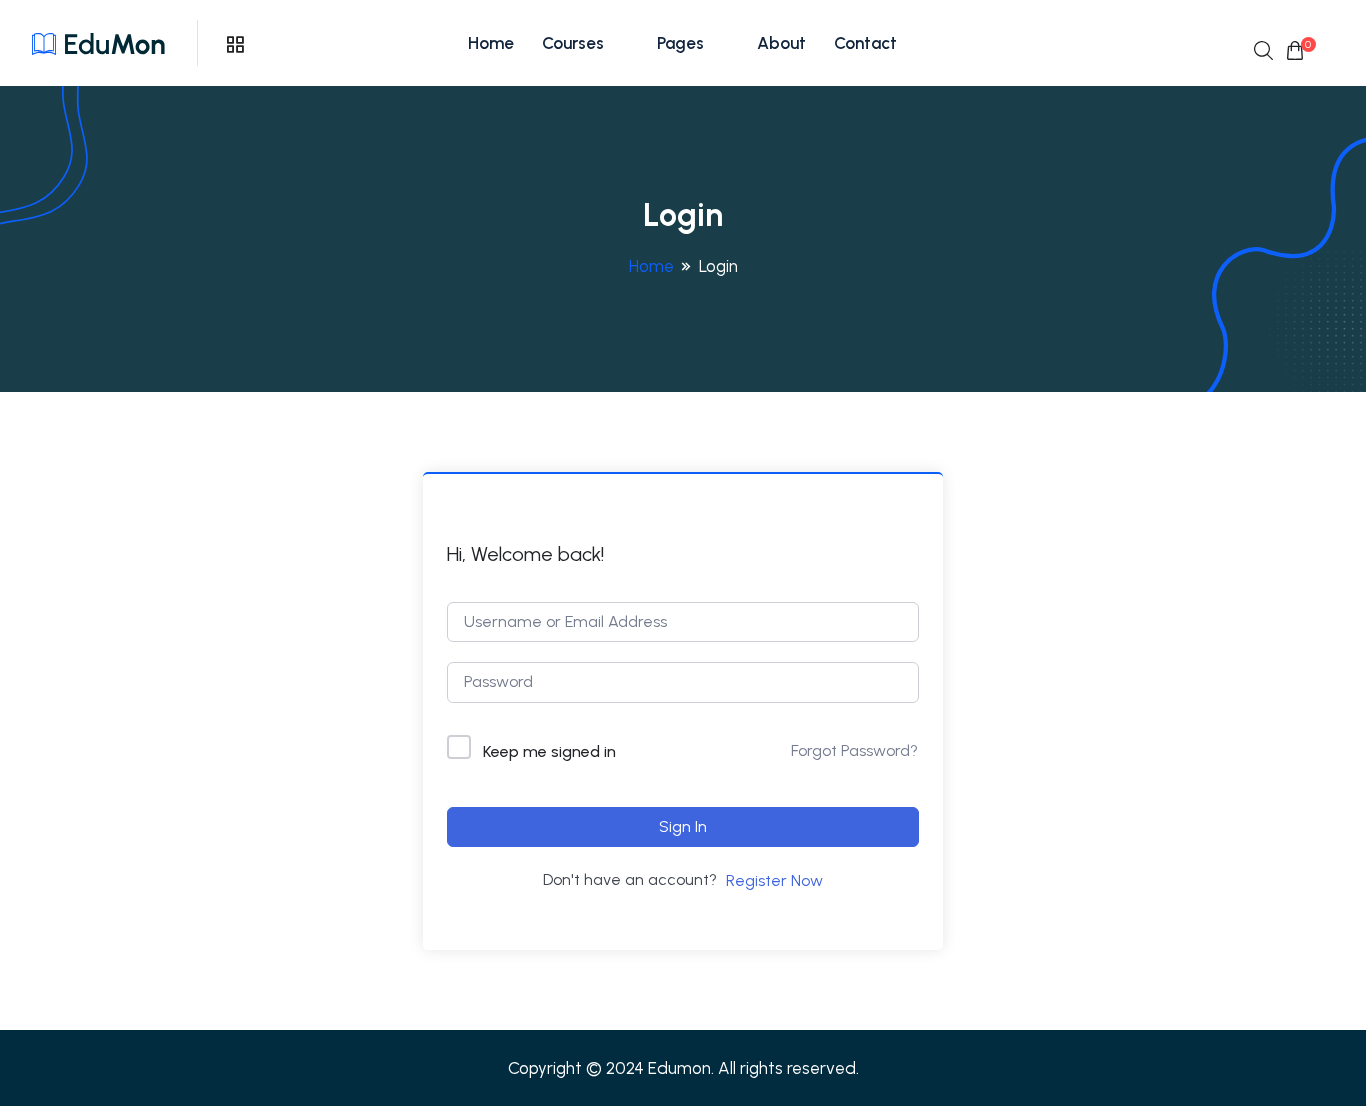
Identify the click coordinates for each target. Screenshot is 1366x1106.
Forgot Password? (854, 750)
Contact (865, 43)
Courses (573, 43)
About (781, 43)
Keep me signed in (549, 751)
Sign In (683, 826)
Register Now (774, 880)
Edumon (679, 1068)
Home (491, 43)
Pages (680, 43)
